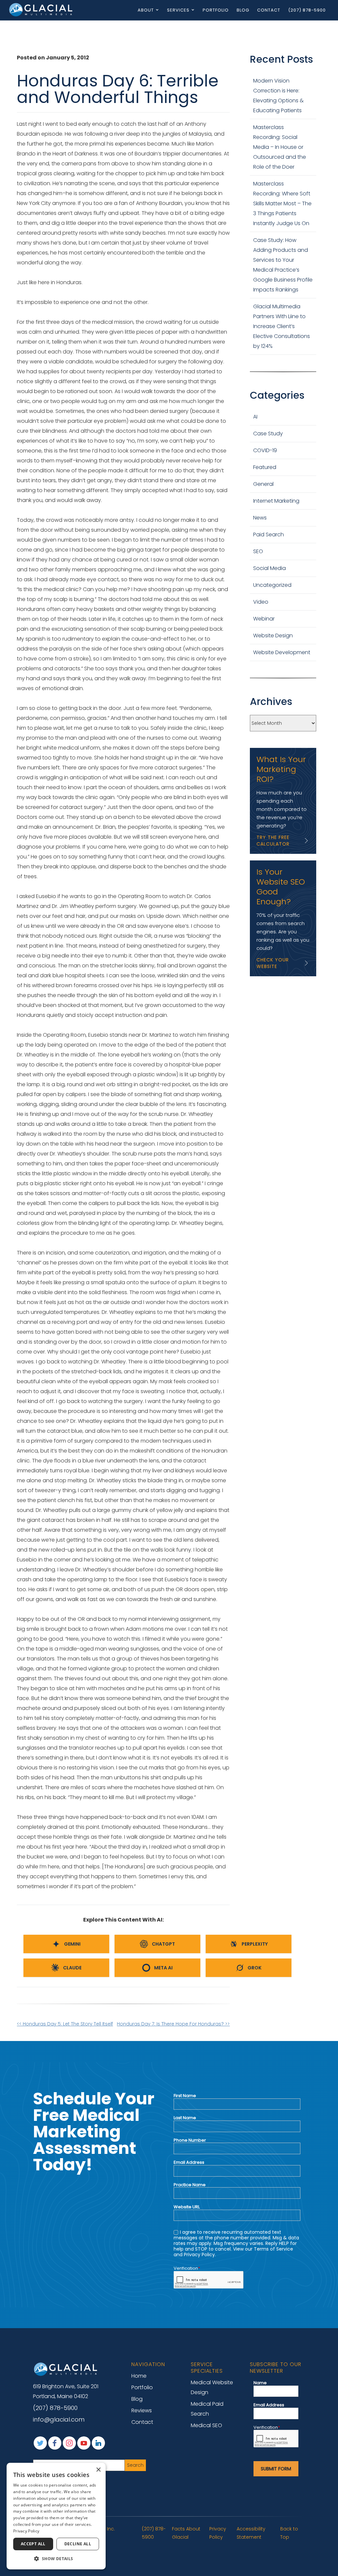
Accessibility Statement (251, 2533)
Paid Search (269, 535)
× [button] (98, 2470)
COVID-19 (265, 450)
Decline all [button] (78, 2544)
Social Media (270, 568)
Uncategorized (272, 585)
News (260, 518)
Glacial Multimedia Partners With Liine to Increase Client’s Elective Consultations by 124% (282, 326)
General (263, 484)
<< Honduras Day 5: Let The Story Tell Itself (65, 2024)
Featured (265, 467)
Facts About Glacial (186, 2533)
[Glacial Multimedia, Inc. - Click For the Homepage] (66, 2369)
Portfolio (216, 10)
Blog (243, 10)
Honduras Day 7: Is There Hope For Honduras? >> (173, 2024)
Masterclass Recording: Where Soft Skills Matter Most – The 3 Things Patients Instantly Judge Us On (282, 203)
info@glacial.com (59, 2420)
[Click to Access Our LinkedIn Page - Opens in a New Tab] (98, 2443)
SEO (258, 551)
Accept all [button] (33, 2544)
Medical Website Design (212, 2387)
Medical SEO (206, 2425)
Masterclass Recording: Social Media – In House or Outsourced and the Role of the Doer (280, 147)
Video (261, 602)
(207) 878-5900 (307, 10)
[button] (56, 2559)
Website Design (273, 636)
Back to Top (289, 2533)
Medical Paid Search (207, 2409)
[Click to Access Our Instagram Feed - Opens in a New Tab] (69, 2443)
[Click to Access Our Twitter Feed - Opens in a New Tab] (40, 2443)
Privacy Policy (218, 2533)
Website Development (282, 652)
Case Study (268, 434)
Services (178, 10)
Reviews (142, 2410)
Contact (269, 10)
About (146, 10)
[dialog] (56, 2516)
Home (139, 2376)
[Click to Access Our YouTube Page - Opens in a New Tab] (84, 2443)
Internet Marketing (276, 501)
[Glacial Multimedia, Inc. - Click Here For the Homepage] (41, 10)
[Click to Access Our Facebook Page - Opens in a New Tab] (55, 2443)
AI (255, 417)
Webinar (264, 619)
